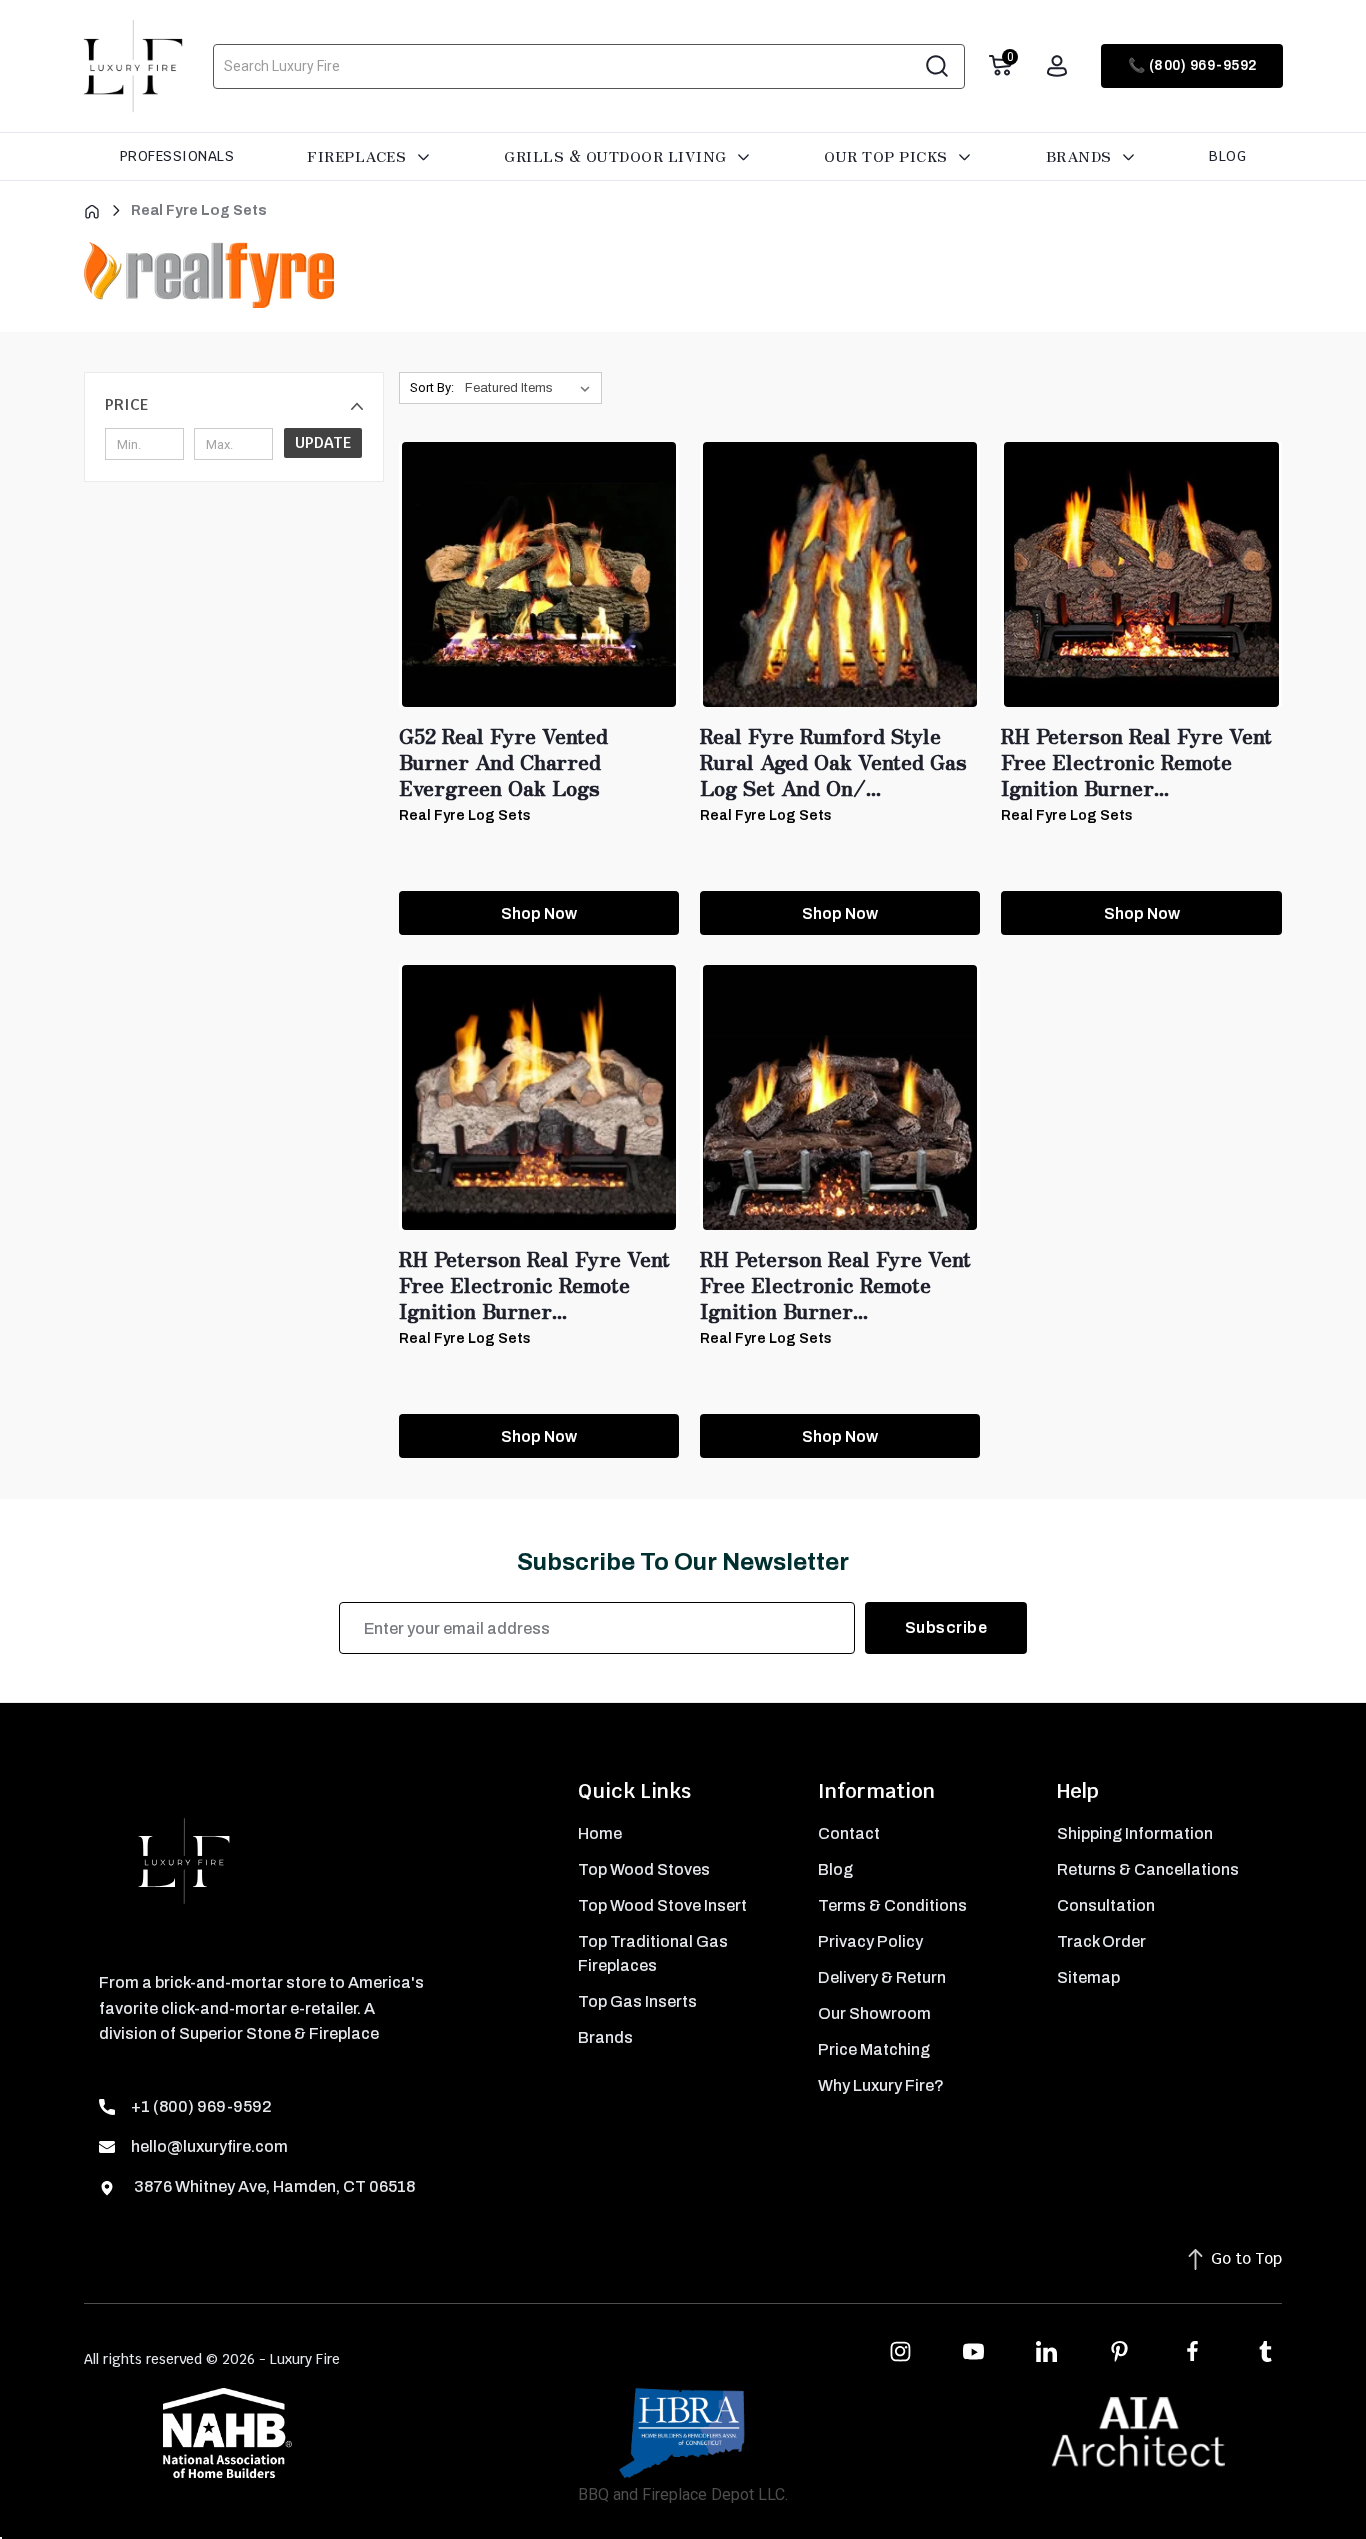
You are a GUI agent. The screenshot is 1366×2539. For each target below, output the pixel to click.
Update (323, 442)
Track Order (1101, 1941)
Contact (849, 1833)
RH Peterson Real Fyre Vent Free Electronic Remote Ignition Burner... (1136, 762)
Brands (1081, 156)
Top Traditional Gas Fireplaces (653, 1953)
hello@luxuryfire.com (209, 2146)
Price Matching (874, 2049)
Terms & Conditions (892, 1905)
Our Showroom (874, 2013)
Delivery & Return (882, 1977)
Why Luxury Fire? (881, 2085)
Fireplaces (359, 156)
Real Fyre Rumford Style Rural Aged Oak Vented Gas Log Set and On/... (833, 762)
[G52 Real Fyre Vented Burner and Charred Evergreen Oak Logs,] (539, 574)
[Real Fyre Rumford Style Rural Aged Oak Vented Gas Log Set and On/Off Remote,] (840, 574)
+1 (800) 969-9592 (201, 2106)
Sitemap (1088, 1977)
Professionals (177, 156)
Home (600, 1833)
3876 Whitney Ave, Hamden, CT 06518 (273, 2186)
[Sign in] (1057, 66)
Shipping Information (1135, 1833)
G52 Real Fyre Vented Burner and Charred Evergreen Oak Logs (503, 762)
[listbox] (531, 388)
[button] (234, 405)
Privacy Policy (870, 1941)
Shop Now (539, 913)
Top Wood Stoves (644, 1869)
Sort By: (432, 387)
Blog (1227, 156)
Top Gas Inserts (637, 2001)
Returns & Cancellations (1148, 1869)
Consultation (1106, 1905)
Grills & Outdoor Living (617, 156)
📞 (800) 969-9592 (1192, 65)
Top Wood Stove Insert (662, 1905)
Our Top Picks (888, 156)
